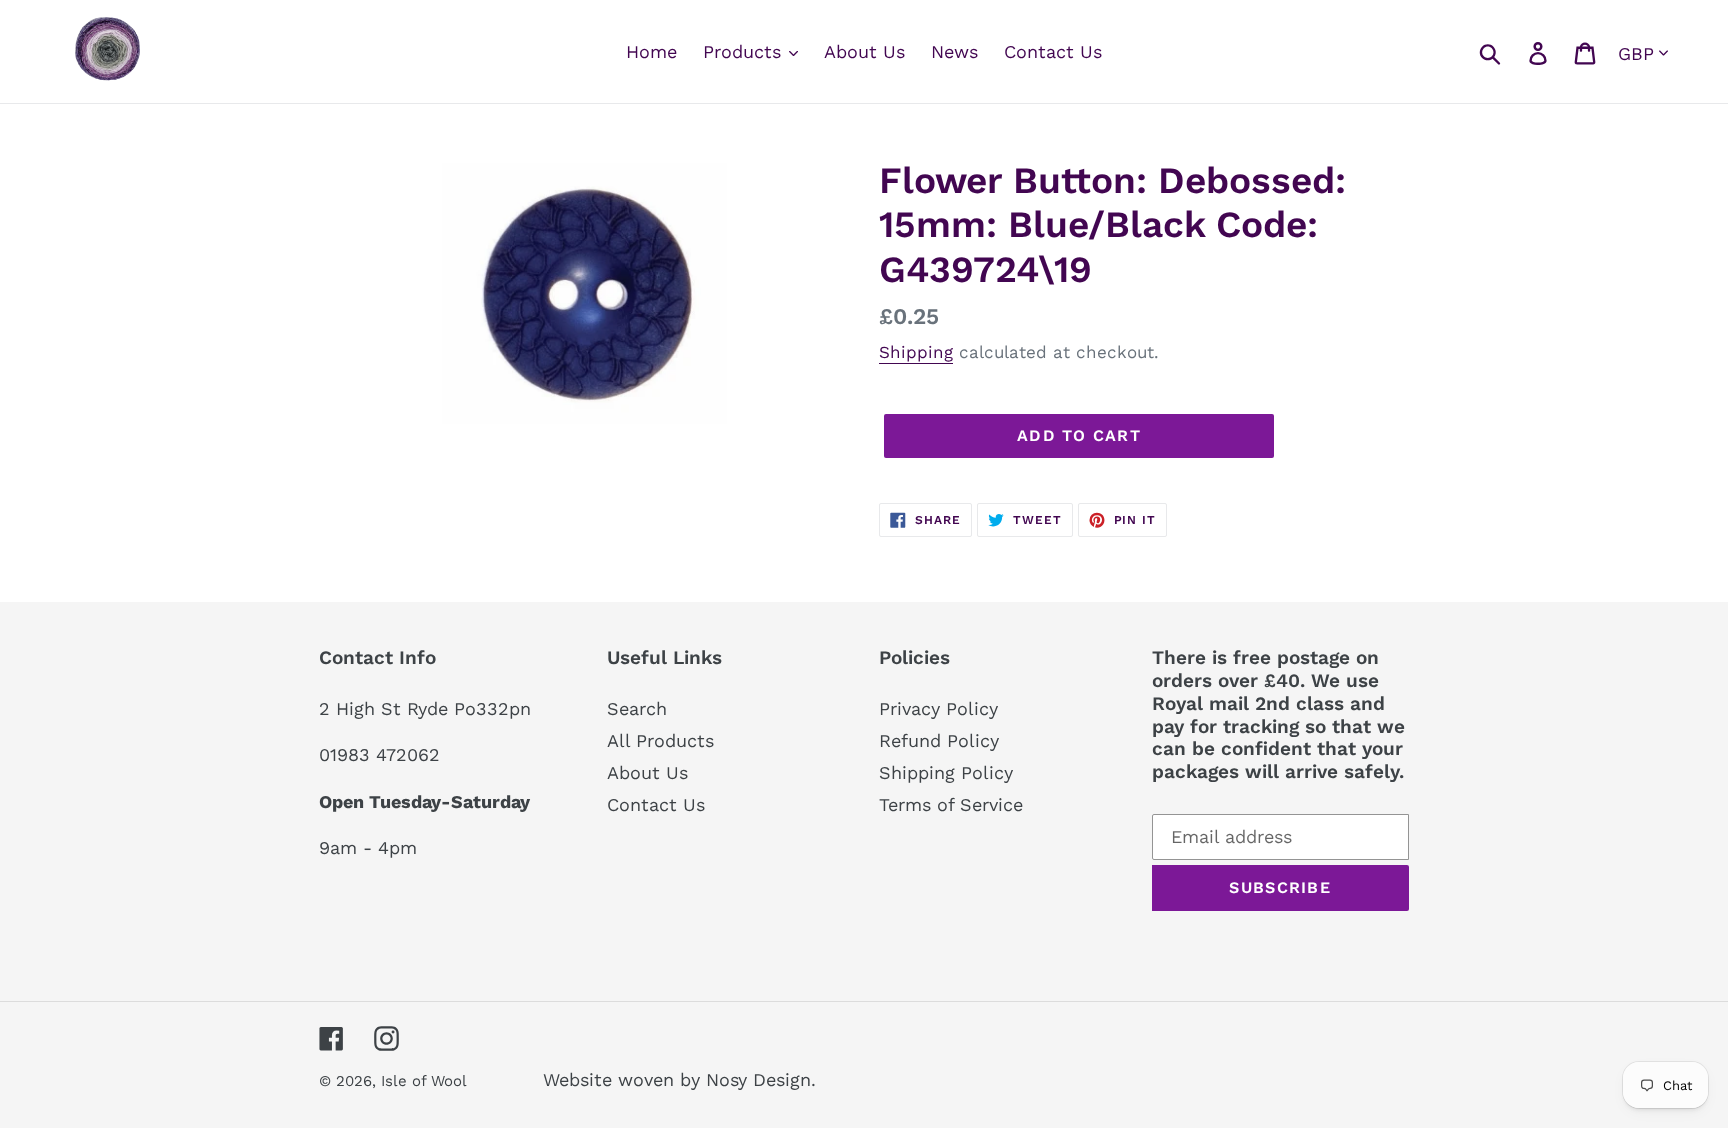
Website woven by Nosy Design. (679, 1079)
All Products (660, 740)
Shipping (916, 352)
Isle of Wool (426, 1081)
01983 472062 (379, 754)
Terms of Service (951, 804)
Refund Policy (939, 740)
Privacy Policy (938, 708)
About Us (647, 772)
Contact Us (656, 804)
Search (637, 708)
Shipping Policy (946, 772)
